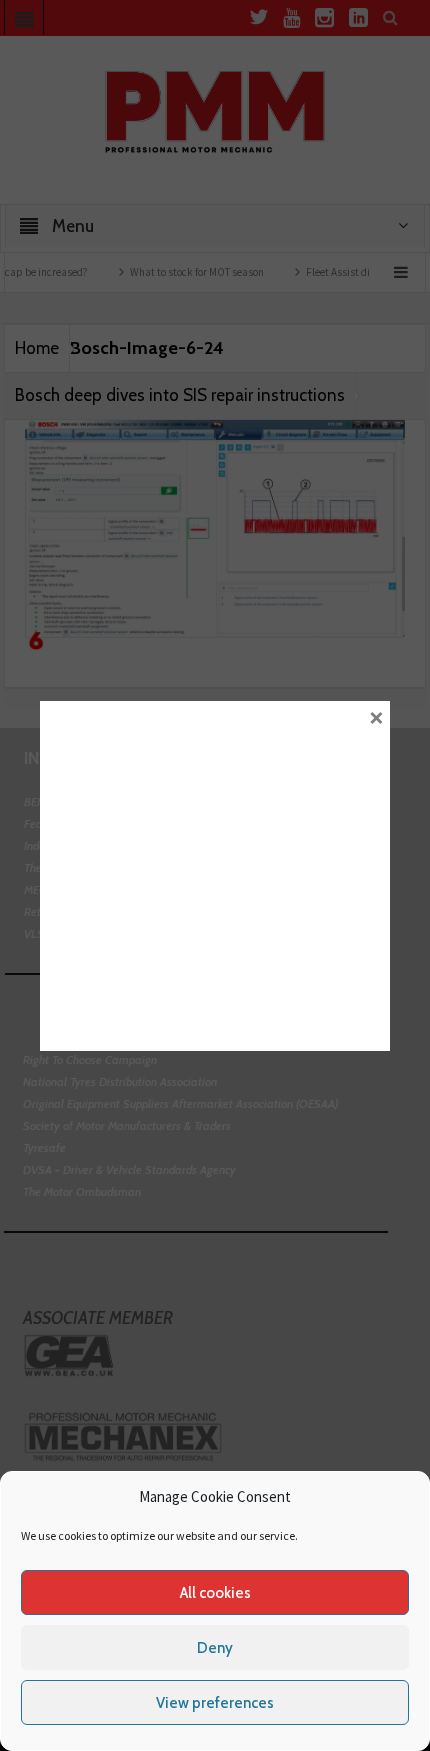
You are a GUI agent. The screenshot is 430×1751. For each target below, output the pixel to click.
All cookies (215, 1593)
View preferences (215, 1703)
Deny (215, 1648)
